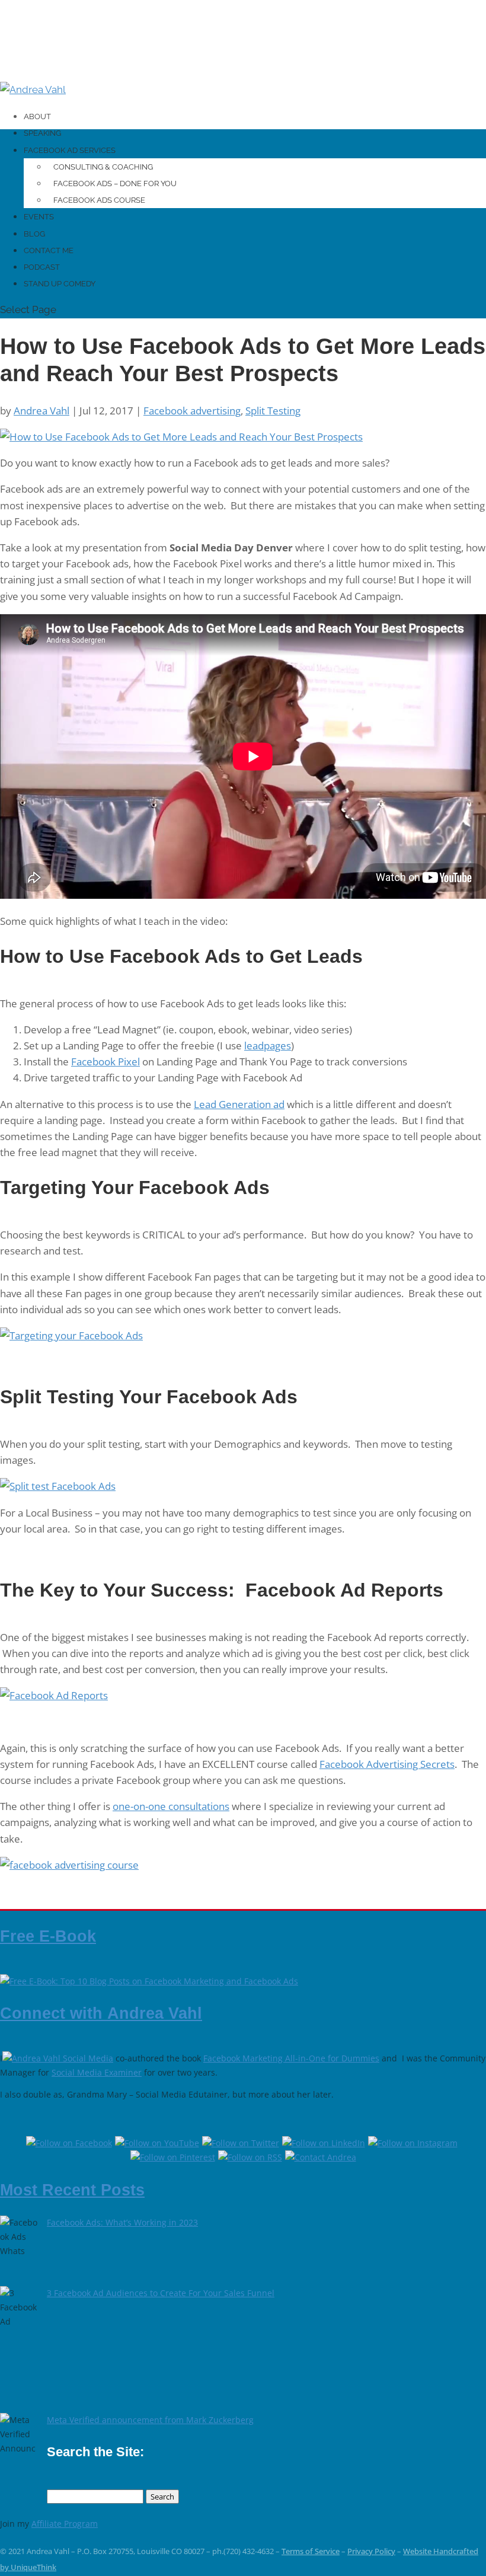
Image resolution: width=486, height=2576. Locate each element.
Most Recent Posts (72, 2190)
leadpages (268, 1046)
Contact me (49, 250)
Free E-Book (48, 1936)
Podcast (42, 267)
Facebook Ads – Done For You (115, 183)
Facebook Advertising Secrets (387, 1764)
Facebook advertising (192, 411)
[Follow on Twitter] (242, 2143)
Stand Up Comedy (60, 284)
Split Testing (273, 411)
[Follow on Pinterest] (174, 2157)
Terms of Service (311, 2551)
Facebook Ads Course (99, 200)
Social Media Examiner (97, 2072)
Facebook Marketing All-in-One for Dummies (291, 2058)
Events (39, 217)
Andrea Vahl (41, 411)
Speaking (42, 133)
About (37, 116)
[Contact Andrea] (321, 2157)
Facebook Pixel (105, 1062)
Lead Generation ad (239, 1104)
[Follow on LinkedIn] (325, 2143)
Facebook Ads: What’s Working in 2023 (122, 2222)
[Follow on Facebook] (71, 2143)
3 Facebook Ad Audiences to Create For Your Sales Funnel (161, 2293)
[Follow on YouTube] (159, 2143)
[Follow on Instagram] (414, 2143)
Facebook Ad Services (70, 150)
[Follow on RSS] (252, 2157)
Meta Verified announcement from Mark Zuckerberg (150, 2420)
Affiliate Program (65, 2524)
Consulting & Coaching (103, 167)
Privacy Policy (371, 2551)
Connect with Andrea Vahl (101, 2013)
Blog (34, 234)
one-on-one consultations (171, 1806)
